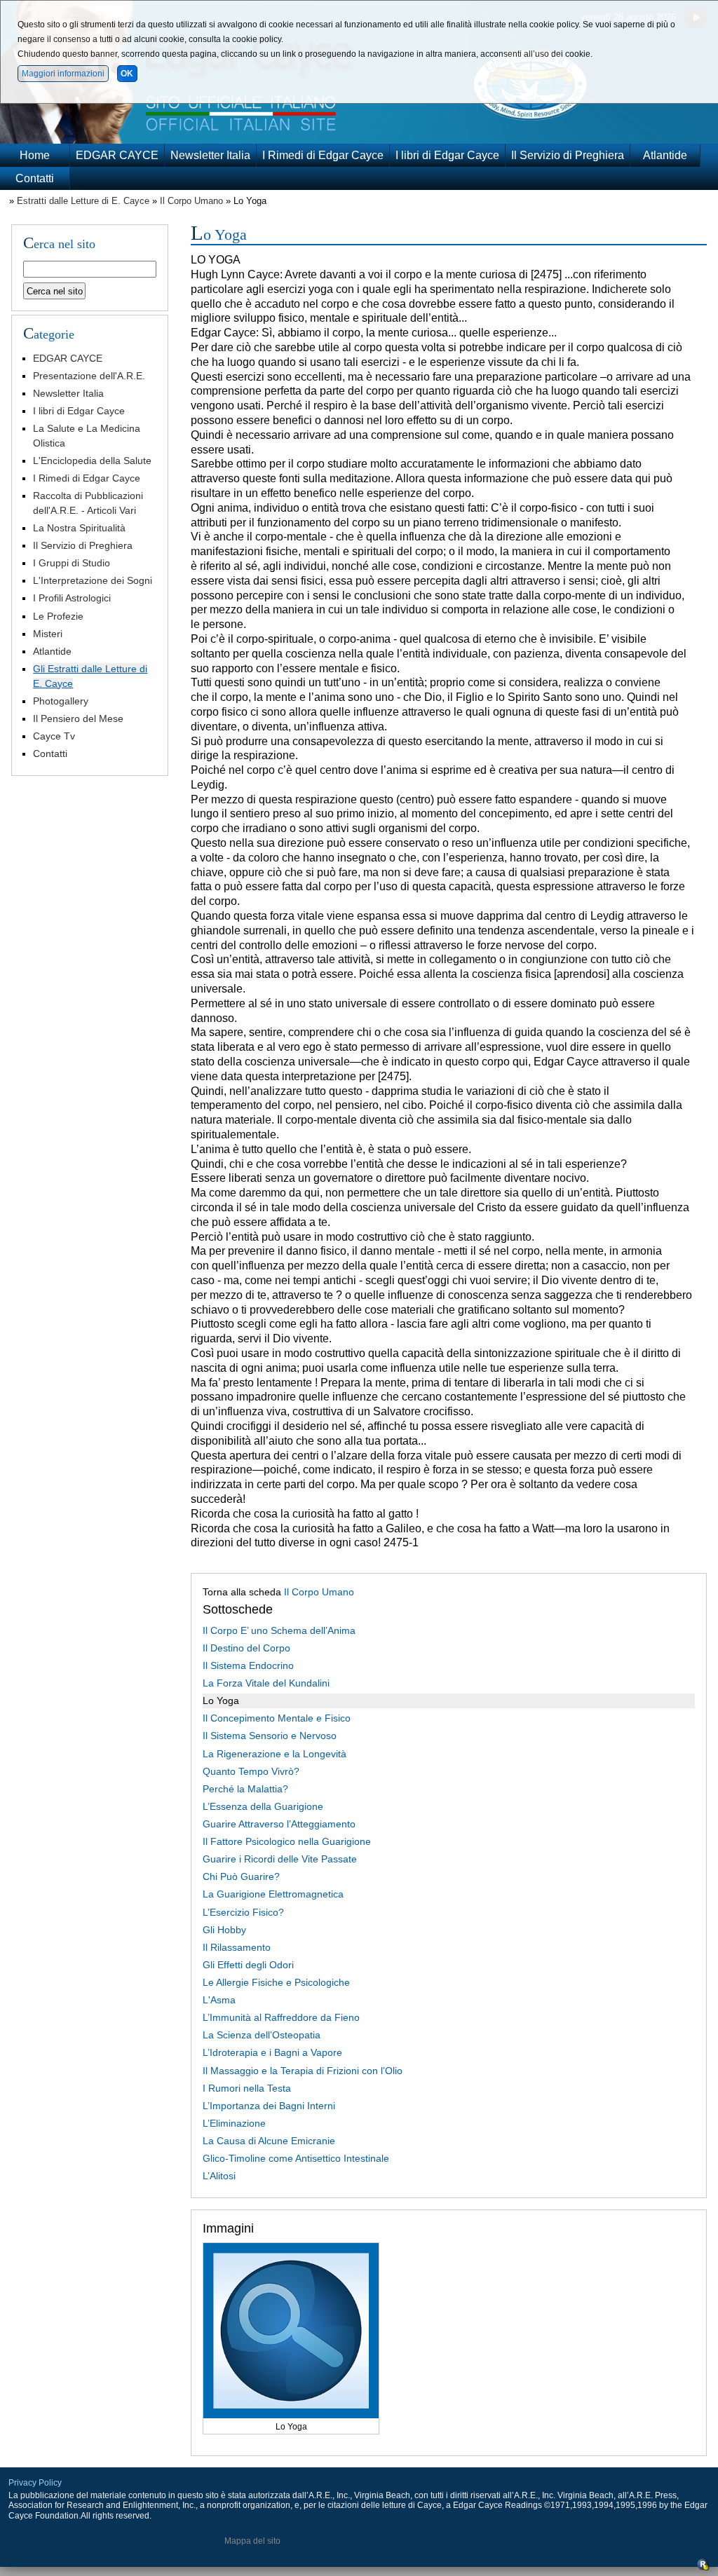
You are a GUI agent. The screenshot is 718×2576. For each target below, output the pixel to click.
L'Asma (219, 2000)
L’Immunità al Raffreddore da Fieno (281, 2017)
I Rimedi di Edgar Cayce (323, 155)
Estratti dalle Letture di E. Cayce (83, 201)
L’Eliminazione (234, 2123)
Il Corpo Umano (191, 201)
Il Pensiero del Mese (78, 718)
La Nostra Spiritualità (79, 528)
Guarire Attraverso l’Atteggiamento (279, 1824)
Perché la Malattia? (245, 1789)
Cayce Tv (54, 736)
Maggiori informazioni (63, 74)
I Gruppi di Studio (72, 563)
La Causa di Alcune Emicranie (269, 2141)
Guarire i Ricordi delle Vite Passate (280, 1859)
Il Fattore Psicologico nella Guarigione (287, 1841)
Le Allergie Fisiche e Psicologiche (276, 1982)
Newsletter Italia (210, 155)
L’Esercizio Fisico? (243, 1912)
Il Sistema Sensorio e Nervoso (270, 1736)
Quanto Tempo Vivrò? (251, 1771)
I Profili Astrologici (72, 598)
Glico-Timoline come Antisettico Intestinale (296, 2158)
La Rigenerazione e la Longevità (275, 1754)
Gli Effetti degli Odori (248, 1965)
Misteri (48, 634)
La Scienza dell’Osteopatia (262, 2035)
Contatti (35, 178)
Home (35, 155)
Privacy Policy (35, 2483)
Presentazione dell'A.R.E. (89, 376)
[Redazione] (703, 2568)
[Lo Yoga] (291, 2415)
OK (127, 74)
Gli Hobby (224, 1930)
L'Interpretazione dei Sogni (93, 580)
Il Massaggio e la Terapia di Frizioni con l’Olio (303, 2071)
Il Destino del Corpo (246, 1648)
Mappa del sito (252, 2541)
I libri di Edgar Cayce (447, 155)
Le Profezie (58, 616)
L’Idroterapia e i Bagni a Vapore (272, 2052)
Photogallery (61, 701)
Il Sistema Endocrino (248, 1665)
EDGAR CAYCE (117, 155)
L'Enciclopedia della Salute (92, 461)
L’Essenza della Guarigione (263, 1806)
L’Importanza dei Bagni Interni (269, 2106)
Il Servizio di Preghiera (568, 155)
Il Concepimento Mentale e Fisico (277, 1718)
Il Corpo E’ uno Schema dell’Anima (279, 1630)
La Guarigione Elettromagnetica (273, 1894)
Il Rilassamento (237, 1947)
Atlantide (665, 155)
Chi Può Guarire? (241, 1876)
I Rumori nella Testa (247, 2088)
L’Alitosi (219, 2176)
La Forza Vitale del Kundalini (266, 1683)
